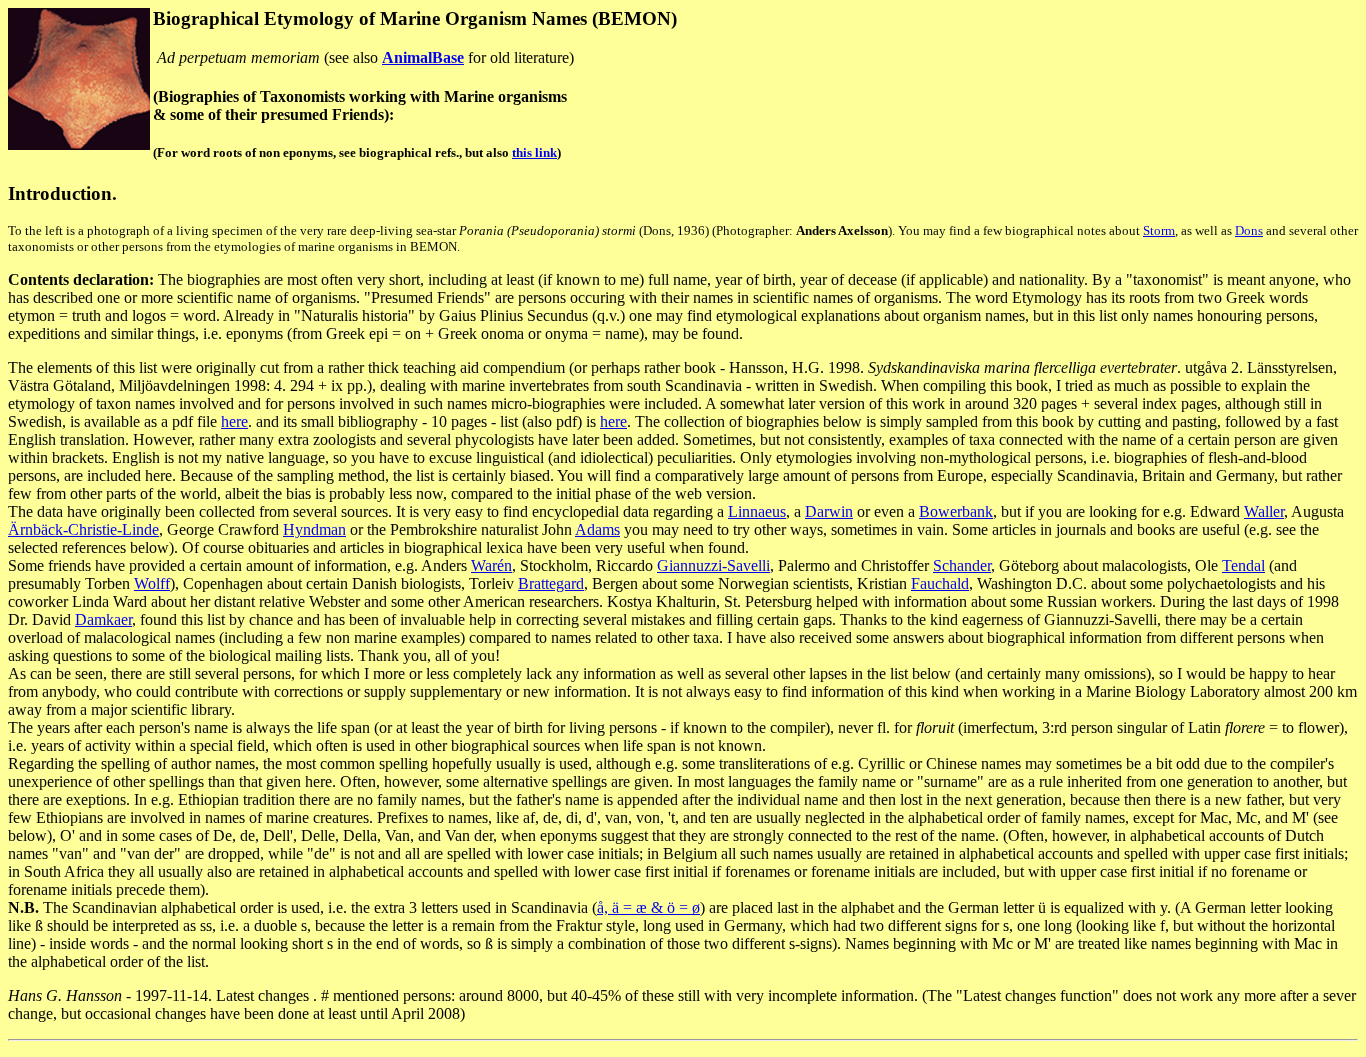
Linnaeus (757, 511)
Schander (962, 565)
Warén (491, 565)
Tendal (1243, 565)
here (234, 421)
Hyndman (314, 529)
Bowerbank (956, 511)
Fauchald (940, 583)
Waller (1264, 511)
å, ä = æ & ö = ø (648, 907)
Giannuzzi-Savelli (713, 565)
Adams (597, 529)
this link (534, 152)
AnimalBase (423, 57)
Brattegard (551, 583)
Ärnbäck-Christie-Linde (83, 529)
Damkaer (103, 619)
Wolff (152, 583)
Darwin (829, 511)
